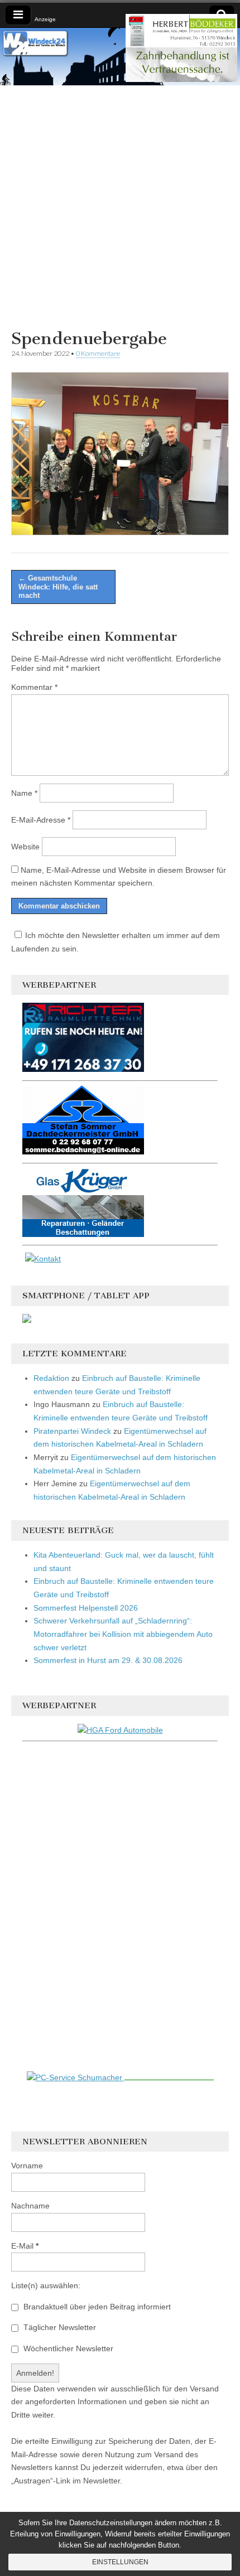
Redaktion (51, 1378)
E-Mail (25, 2246)
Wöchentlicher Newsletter (67, 2348)
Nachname (30, 2206)
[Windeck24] (120, 57)
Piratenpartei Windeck (72, 1431)
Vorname (27, 2166)
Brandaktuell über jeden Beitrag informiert (96, 2307)
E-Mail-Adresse (41, 820)
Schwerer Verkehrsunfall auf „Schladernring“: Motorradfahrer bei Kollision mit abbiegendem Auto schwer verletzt (123, 1634)
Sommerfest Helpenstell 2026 (86, 1608)
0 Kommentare (98, 353)
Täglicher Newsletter (59, 2327)
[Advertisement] (120, 205)
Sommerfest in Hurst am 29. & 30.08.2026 (108, 1660)
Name (24, 793)
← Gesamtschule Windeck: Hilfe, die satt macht (58, 587)
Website (25, 847)
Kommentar (34, 687)
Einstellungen (120, 2562)
